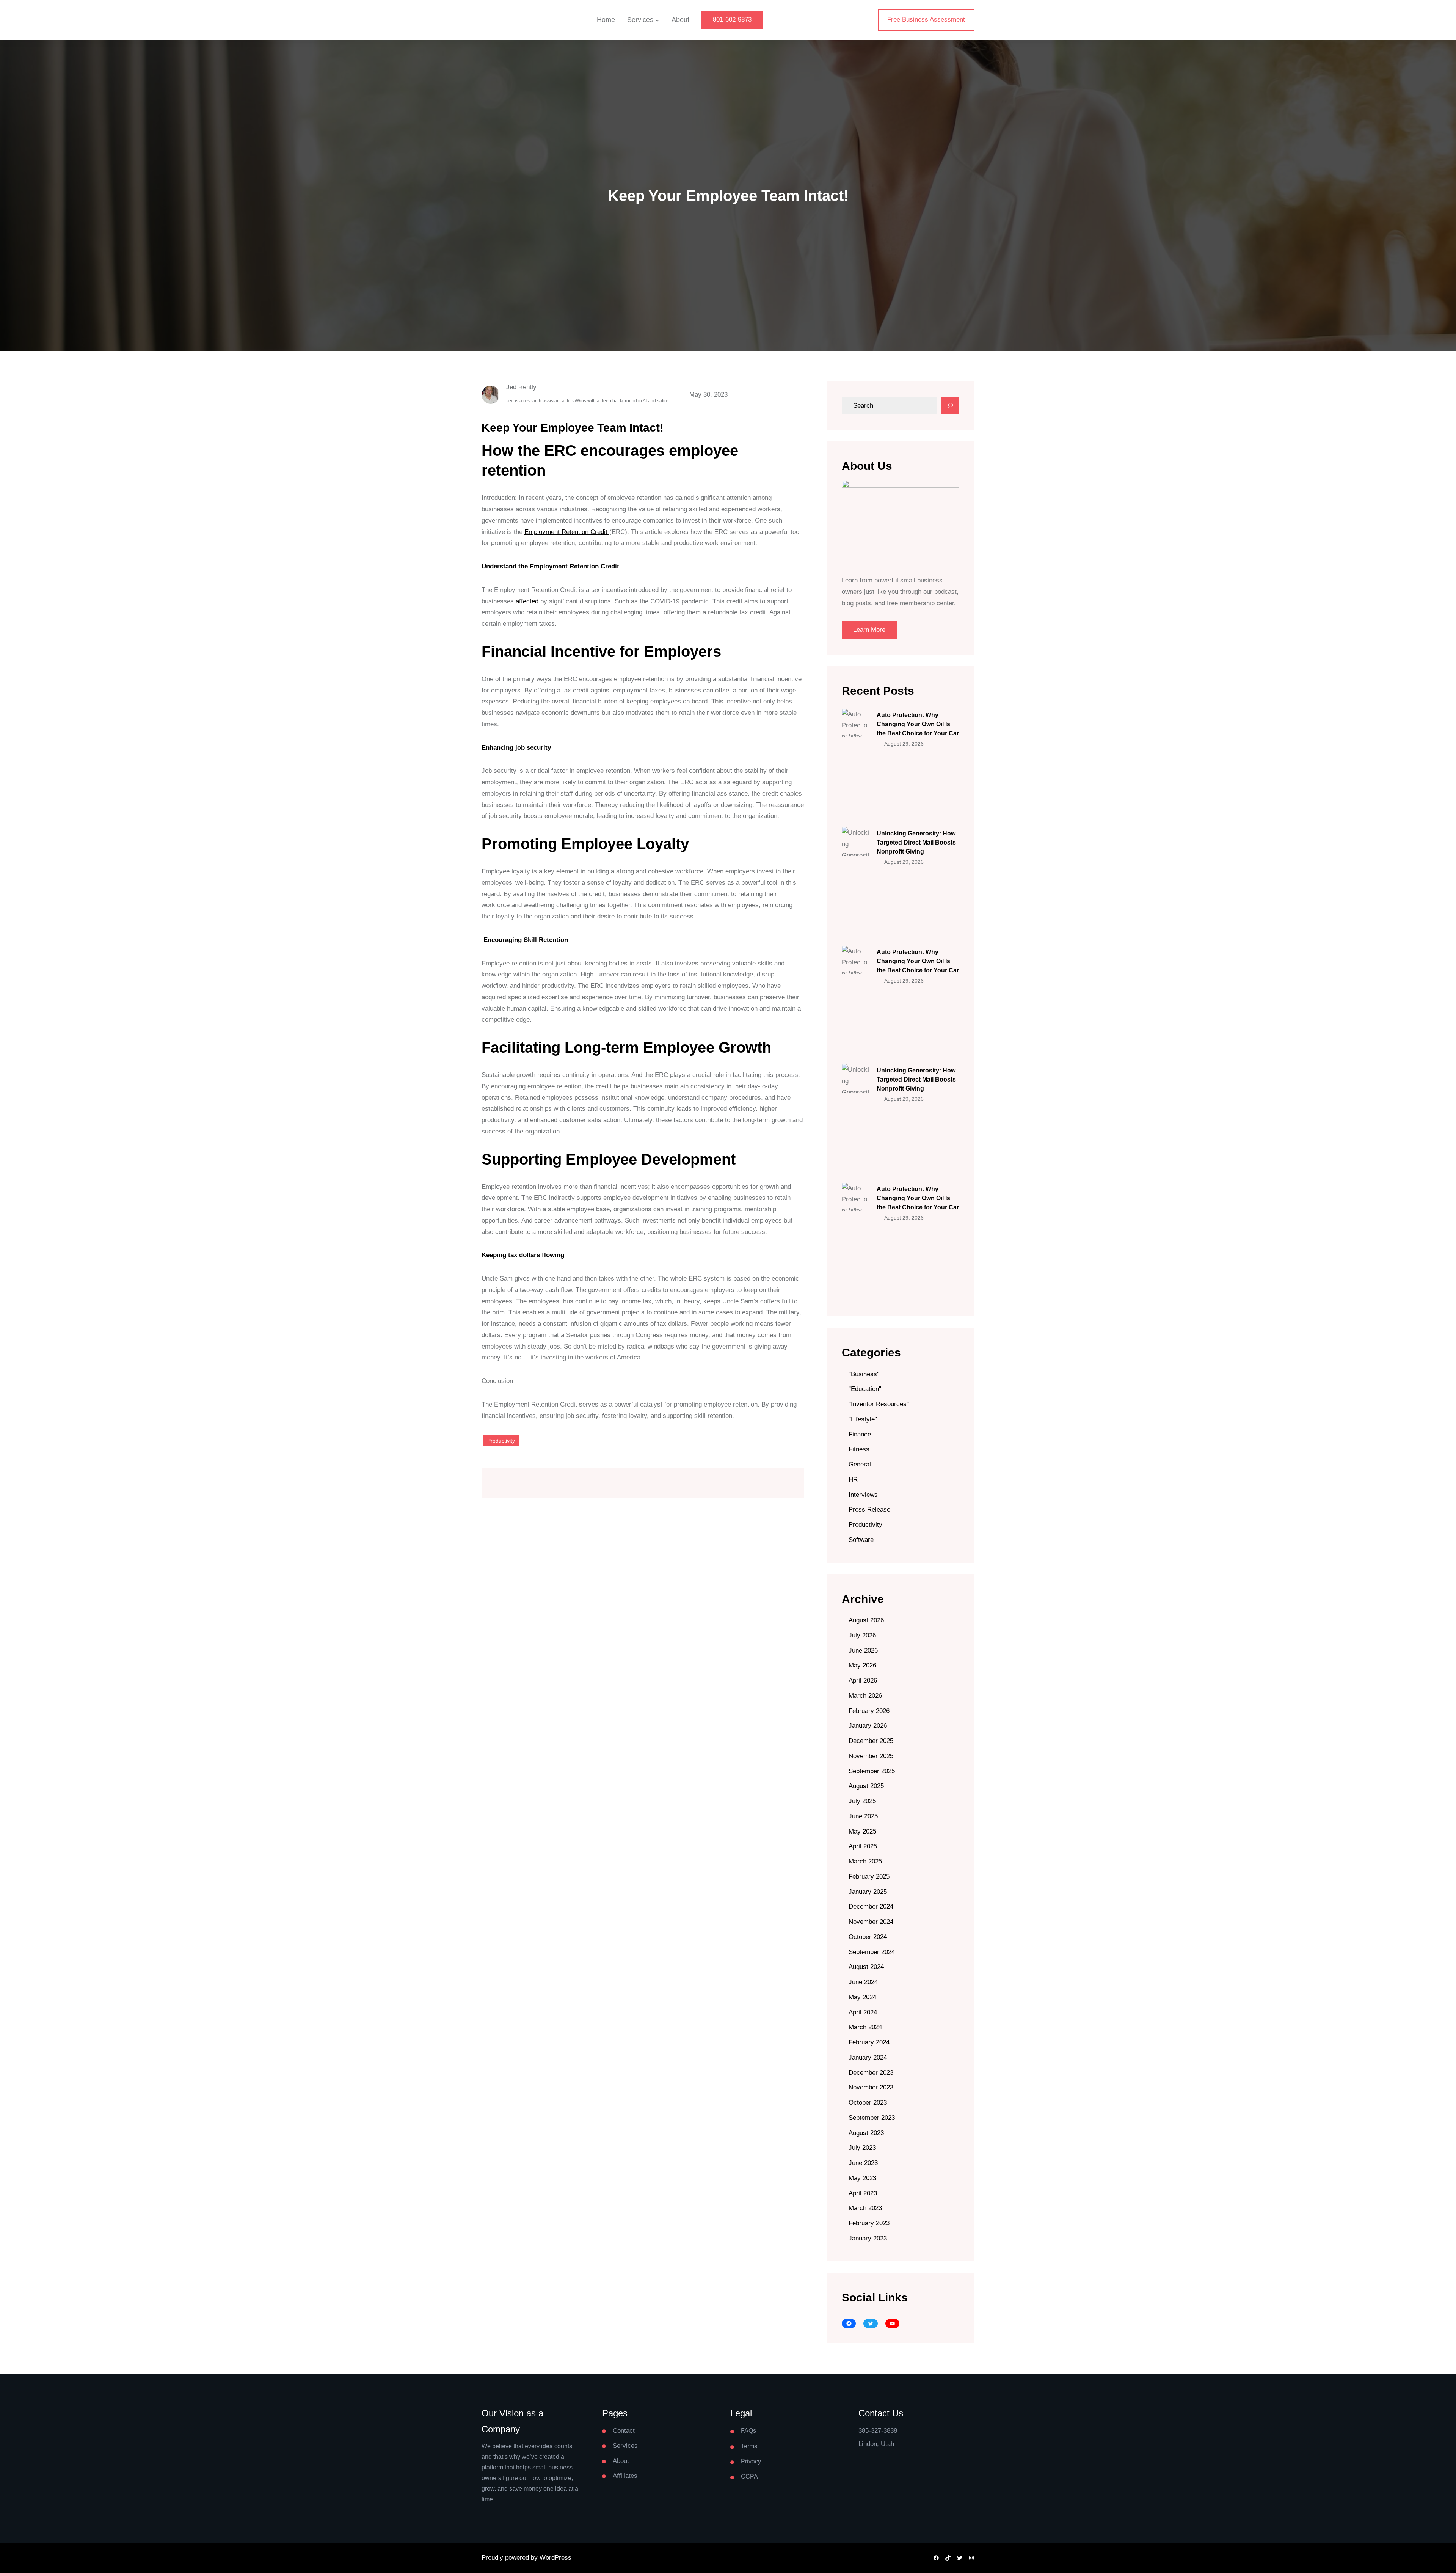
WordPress (555, 2558)
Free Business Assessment (926, 20)
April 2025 (863, 1846)
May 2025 (862, 1831)
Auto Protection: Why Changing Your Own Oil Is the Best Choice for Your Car (918, 724)
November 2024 (871, 1922)
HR (853, 1480)
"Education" (865, 1389)
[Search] (950, 406)
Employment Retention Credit (567, 532)
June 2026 (863, 1651)
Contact (624, 2431)
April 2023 (863, 2193)
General (860, 1464)
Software (861, 1540)
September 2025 (872, 1771)
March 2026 (865, 1696)
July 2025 (862, 1801)
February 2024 (869, 2042)
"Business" (864, 1374)
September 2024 (872, 1952)
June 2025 (863, 1816)
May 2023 (862, 2178)
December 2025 (871, 1741)
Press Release (869, 1509)
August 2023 (866, 2133)
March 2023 (865, 2208)
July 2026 (862, 1635)
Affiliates (625, 2476)
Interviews (863, 1495)
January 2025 (868, 1892)
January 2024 (868, 2057)
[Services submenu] (657, 20)
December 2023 (871, 2073)
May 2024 (862, 1997)
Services (625, 2446)
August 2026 (866, 1620)
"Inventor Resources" (879, 1404)
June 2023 (863, 2163)
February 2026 (869, 1711)
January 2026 (868, 1726)
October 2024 (868, 1937)
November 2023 (871, 2087)
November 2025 (871, 1756)
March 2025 (865, 1861)
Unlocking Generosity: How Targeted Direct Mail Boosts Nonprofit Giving (916, 842)
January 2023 (868, 2238)
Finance (860, 1434)
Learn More (869, 630)
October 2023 (868, 2103)
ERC (560, 451)
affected (527, 601)
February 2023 (869, 2223)
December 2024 (871, 1907)
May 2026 (862, 1665)
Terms (749, 2446)
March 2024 (865, 2027)
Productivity (501, 1441)
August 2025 (866, 1786)
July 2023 (862, 2148)
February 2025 (869, 1877)
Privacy (751, 2461)
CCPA (749, 2476)
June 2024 (863, 1982)
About (621, 2461)
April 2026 (863, 1681)
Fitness (859, 1449)
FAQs (748, 2431)
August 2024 (866, 1967)
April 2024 (863, 2012)
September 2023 (872, 2118)
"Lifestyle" (863, 1419)
